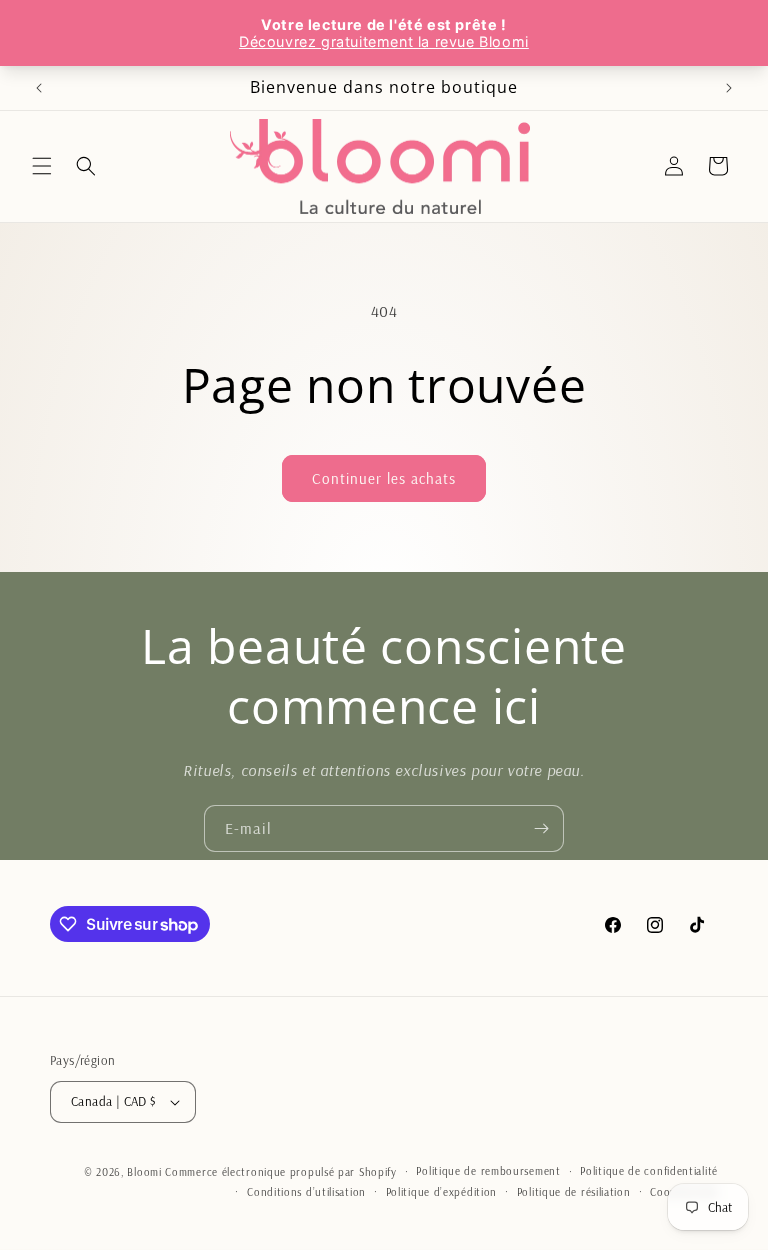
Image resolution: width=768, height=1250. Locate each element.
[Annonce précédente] (39, 88)
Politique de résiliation (574, 1192)
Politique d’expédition (441, 1192)
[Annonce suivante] (729, 88)
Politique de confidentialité (649, 1171)
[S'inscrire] (541, 828)
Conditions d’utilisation (306, 1192)
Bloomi (144, 1172)
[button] (42, 166)
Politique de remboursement (488, 1171)
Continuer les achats (384, 478)
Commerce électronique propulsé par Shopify (280, 1172)
